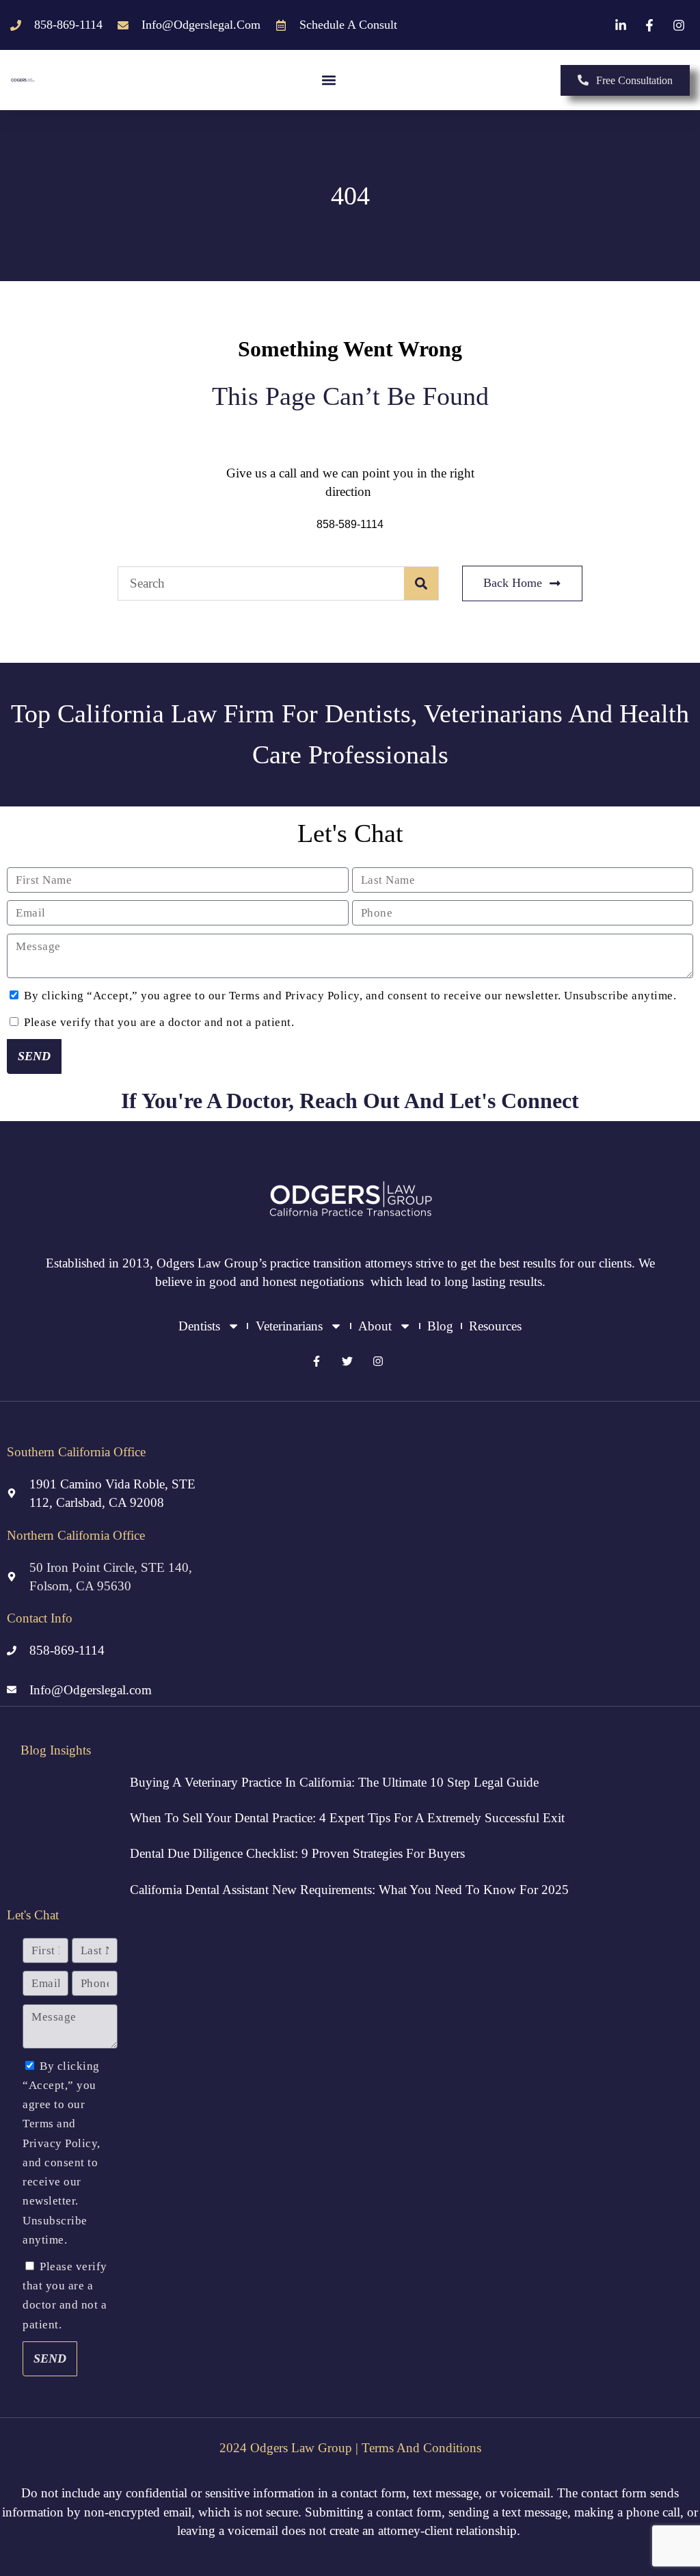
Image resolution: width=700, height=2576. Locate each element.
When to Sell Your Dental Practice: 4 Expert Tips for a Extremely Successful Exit (347, 1818)
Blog (440, 1326)
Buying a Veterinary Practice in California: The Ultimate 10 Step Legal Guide (334, 1782)
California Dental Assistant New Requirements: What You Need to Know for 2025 (349, 1890)
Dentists (199, 1326)
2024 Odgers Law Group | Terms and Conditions (350, 2448)
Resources (495, 1326)
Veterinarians (289, 1326)
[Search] (421, 583)
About (375, 1326)
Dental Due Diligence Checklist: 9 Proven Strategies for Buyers (297, 1853)
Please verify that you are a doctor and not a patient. (159, 1022)
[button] (328, 80)
